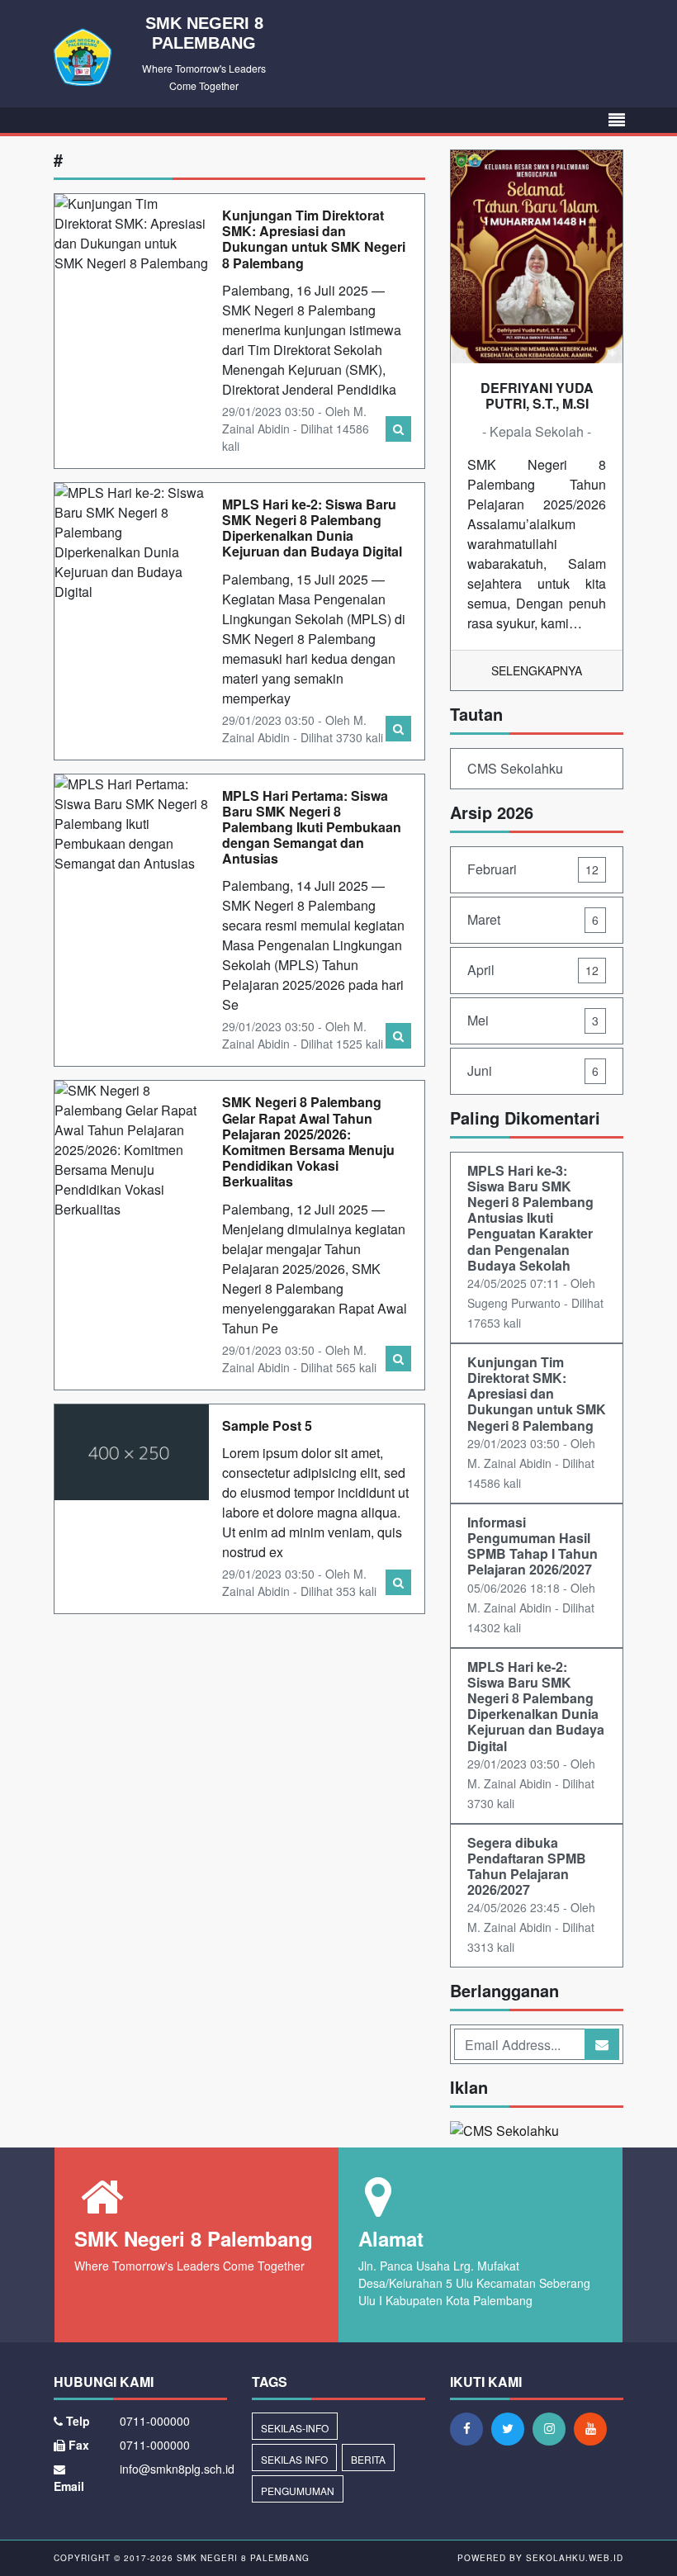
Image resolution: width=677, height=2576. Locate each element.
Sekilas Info (294, 2459)
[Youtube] (594, 2428)
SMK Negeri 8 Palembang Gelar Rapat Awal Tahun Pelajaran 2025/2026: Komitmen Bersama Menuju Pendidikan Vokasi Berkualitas (308, 1141)
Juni (533, 1070)
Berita (368, 2459)
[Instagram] (553, 2428)
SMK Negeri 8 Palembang (241, 2558)
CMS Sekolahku (515, 768)
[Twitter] (512, 2428)
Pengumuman (298, 2491)
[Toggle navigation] (617, 120)
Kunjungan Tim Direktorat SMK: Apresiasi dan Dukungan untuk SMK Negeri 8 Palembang (314, 239)
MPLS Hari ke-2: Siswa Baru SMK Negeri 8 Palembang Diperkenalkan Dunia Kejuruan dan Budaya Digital (312, 528)
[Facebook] (471, 2428)
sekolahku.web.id (575, 2558)
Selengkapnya (537, 670)
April (533, 970)
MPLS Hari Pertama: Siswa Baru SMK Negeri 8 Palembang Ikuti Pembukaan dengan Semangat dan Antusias (312, 827)
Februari (533, 869)
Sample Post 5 (267, 1425)
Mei (533, 1020)
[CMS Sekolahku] (504, 2133)
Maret (533, 919)
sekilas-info (295, 2428)
